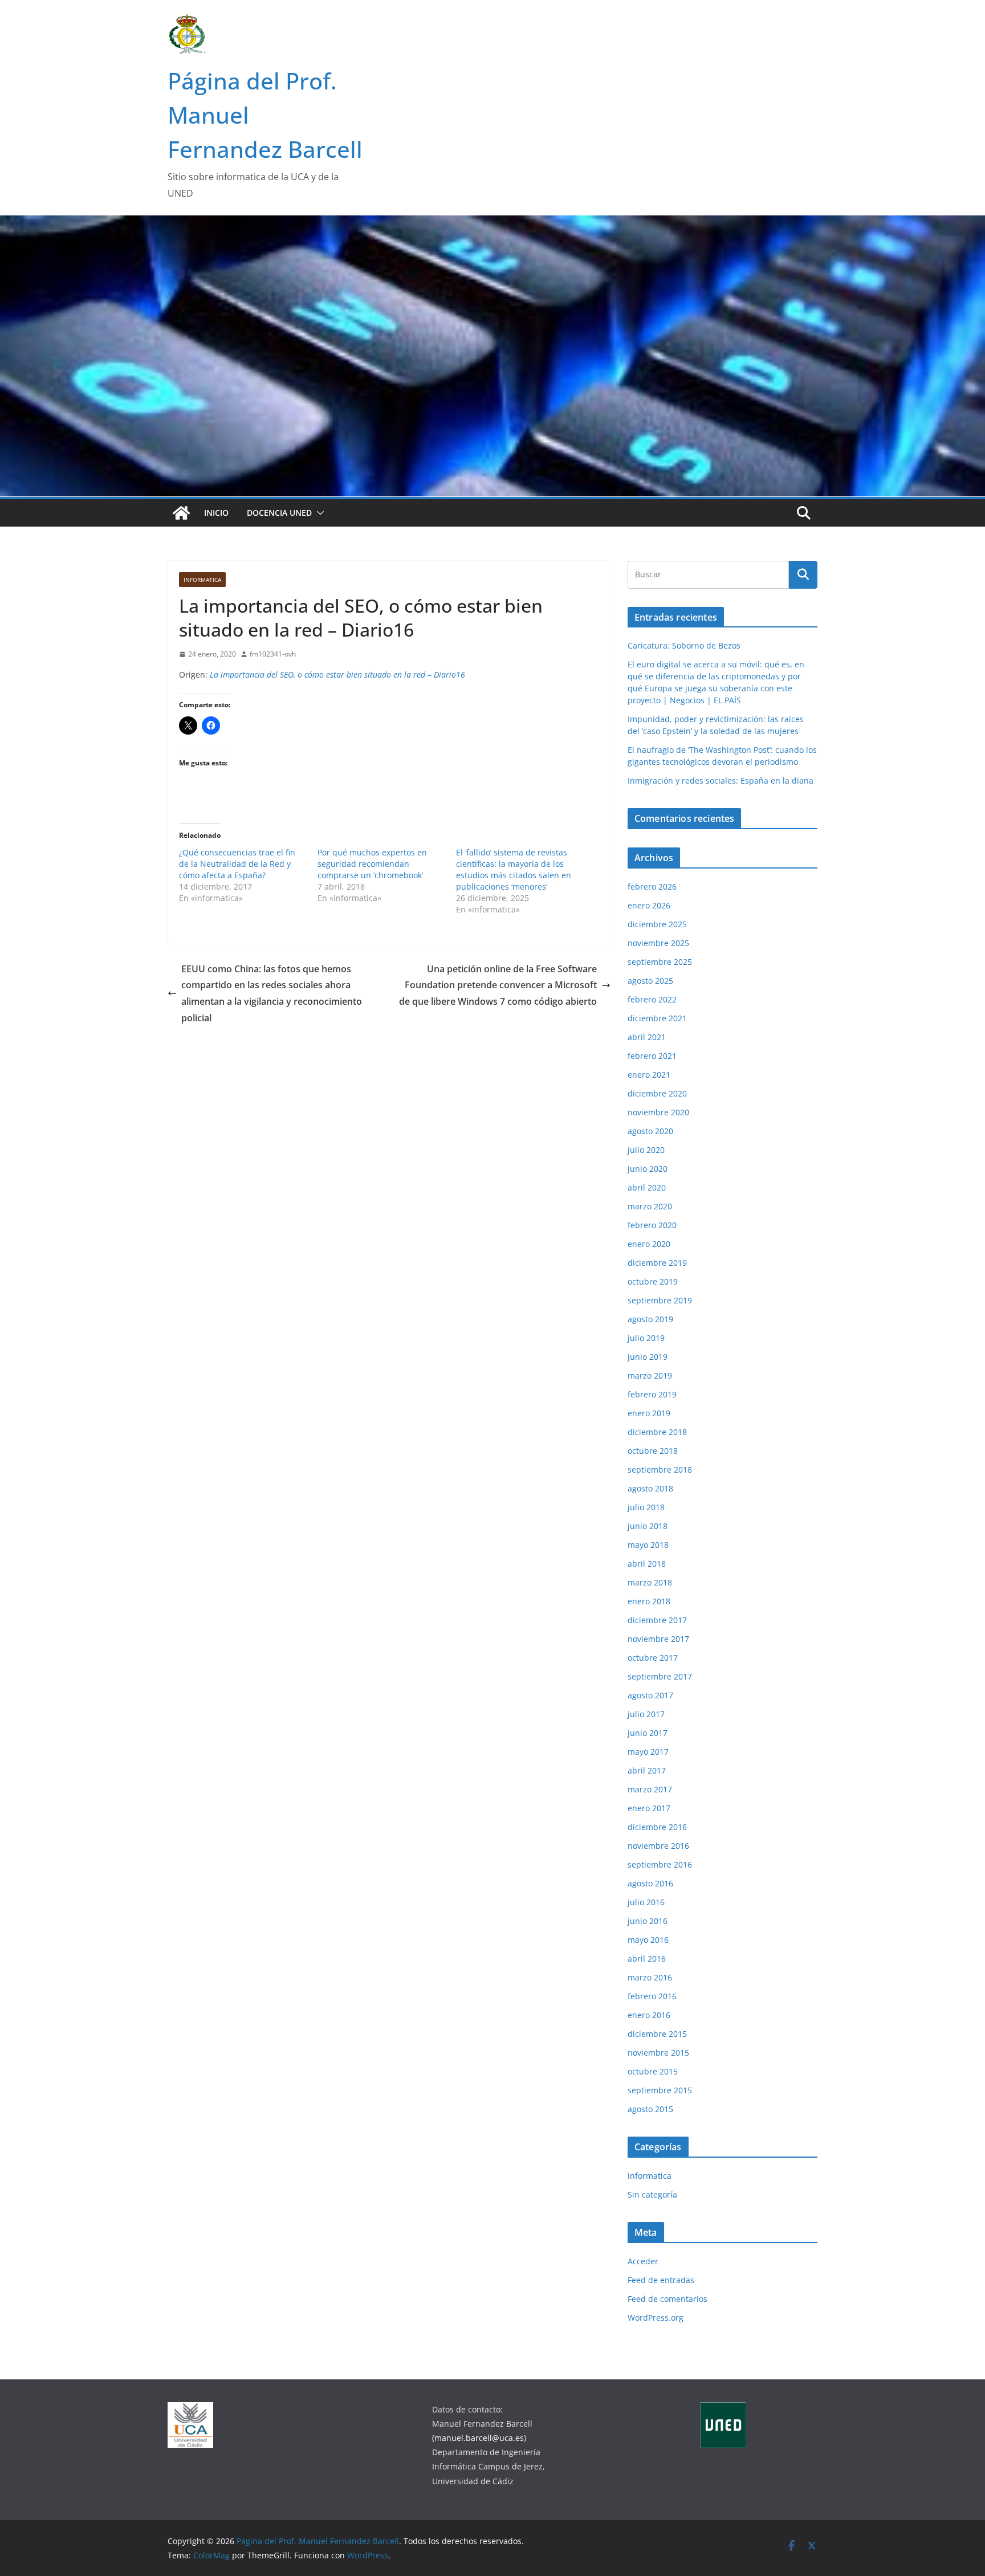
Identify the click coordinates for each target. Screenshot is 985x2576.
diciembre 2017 (657, 1620)
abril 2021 (647, 1037)
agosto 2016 (650, 1883)
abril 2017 (647, 1770)
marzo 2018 (650, 1582)
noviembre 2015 (658, 2053)
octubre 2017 (653, 1658)
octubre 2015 (653, 2071)
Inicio (216, 513)
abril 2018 (647, 1564)
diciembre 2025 (657, 924)
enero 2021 (649, 1075)
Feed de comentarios (667, 2299)
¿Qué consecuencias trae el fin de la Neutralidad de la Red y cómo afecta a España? (237, 864)
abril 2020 (647, 1187)
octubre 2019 (653, 1281)
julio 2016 (646, 1902)
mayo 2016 (648, 1940)
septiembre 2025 (660, 962)
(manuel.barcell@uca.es (478, 2438)
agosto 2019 (650, 1319)
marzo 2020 (650, 1206)
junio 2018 (648, 1526)
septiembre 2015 (660, 2090)
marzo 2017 (650, 1789)
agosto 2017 (650, 1695)
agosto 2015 (650, 2109)
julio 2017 (646, 1714)
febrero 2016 (652, 1996)
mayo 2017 (648, 1752)
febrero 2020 (652, 1225)
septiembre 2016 (660, 1864)
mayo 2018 (648, 1545)
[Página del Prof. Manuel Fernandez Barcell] (181, 513)
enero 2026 (649, 905)
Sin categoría (652, 2194)
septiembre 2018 (660, 1470)
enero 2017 (649, 1808)
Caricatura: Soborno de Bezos (684, 645)
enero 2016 (649, 2015)
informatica (202, 580)
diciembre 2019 (657, 1263)
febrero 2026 (652, 886)
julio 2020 (646, 1150)
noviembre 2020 (658, 1112)
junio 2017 (648, 1733)
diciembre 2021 (657, 1018)
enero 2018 (649, 1601)
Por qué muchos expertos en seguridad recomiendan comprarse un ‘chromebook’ (372, 864)
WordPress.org (656, 2318)
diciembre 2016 (657, 1827)
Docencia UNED (279, 513)
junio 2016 (648, 1921)
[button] (318, 513)
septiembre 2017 (660, 1676)
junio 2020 (648, 1169)
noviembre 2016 (658, 1846)
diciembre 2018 (657, 1432)
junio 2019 (648, 1357)
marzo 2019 (650, 1375)
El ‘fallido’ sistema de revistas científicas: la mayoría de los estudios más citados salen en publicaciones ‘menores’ (514, 869)
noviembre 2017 (658, 1639)
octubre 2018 (653, 1451)
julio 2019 (646, 1338)
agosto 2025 (650, 981)
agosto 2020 (650, 1131)
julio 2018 (646, 1507)
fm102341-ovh (273, 654)
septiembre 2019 (660, 1300)
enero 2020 (649, 1244)
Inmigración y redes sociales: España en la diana (721, 780)
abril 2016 (647, 1959)
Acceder (643, 2261)
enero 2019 (649, 1413)
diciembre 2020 (657, 1093)
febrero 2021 (652, 1056)
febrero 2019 (652, 1394)
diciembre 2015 (657, 2034)
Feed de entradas (661, 2280)
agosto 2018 (650, 1488)
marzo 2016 (650, 1977)
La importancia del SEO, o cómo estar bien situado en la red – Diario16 (337, 674)
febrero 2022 (652, 999)
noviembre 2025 (658, 943)
